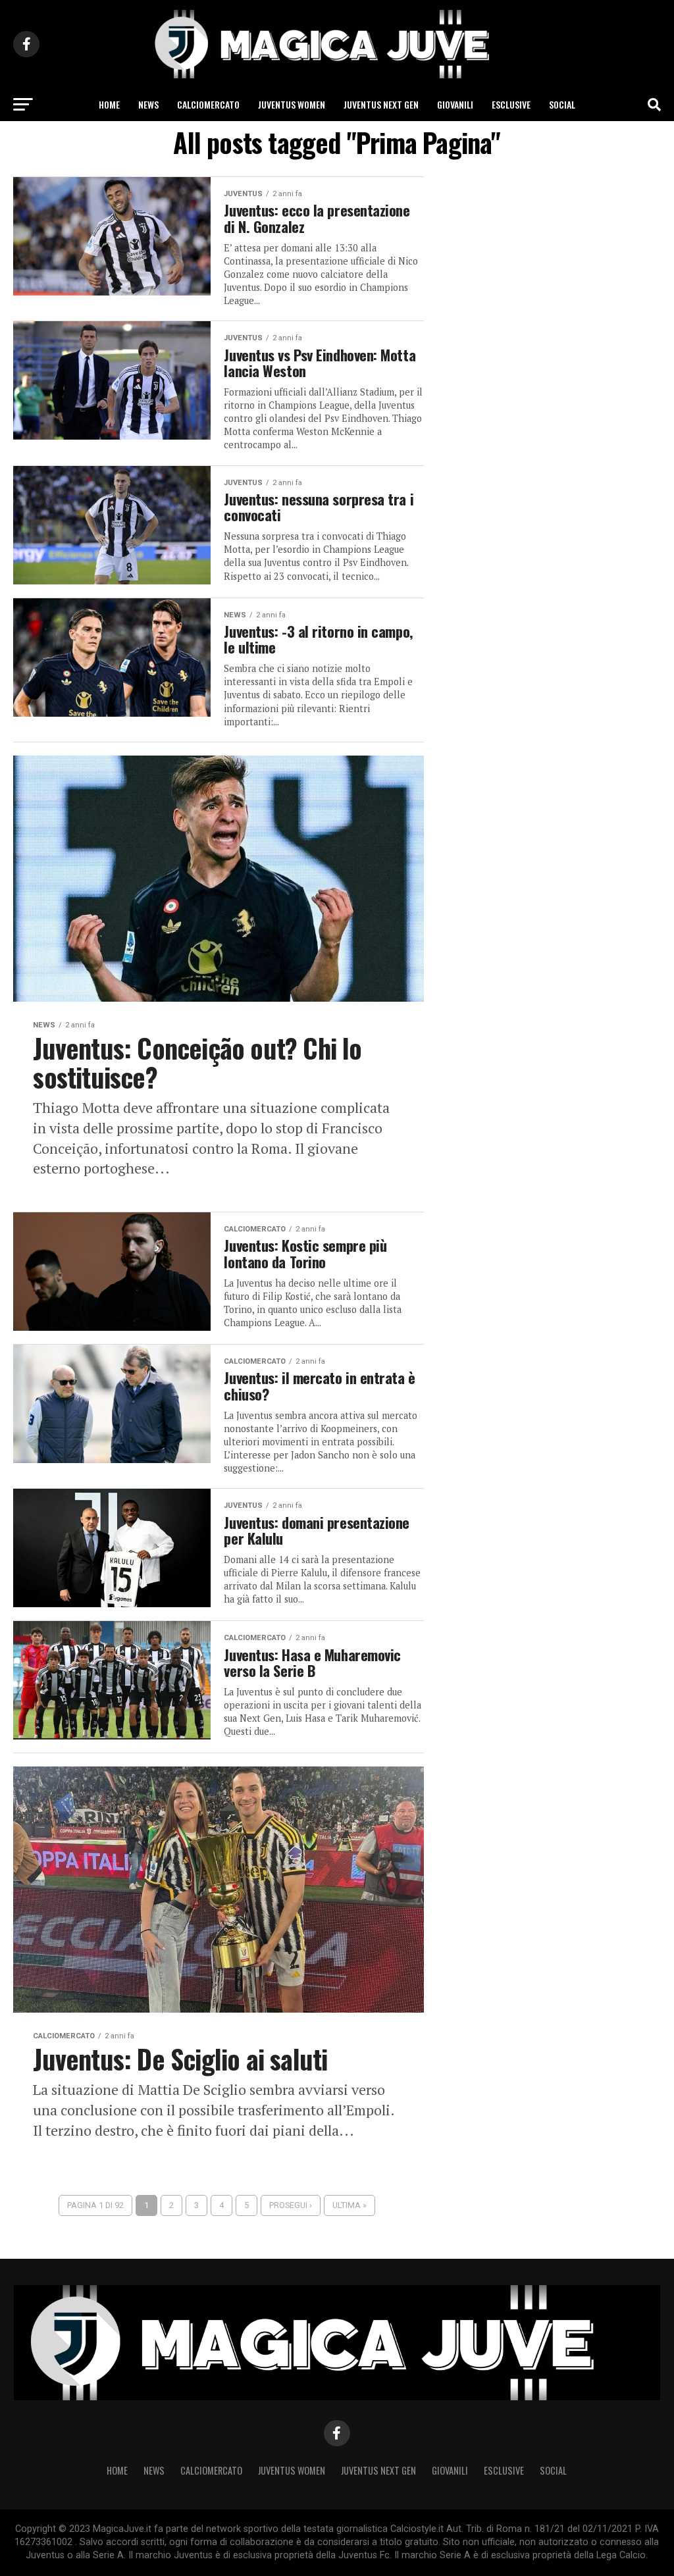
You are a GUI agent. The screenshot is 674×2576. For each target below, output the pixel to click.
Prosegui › (291, 2205)
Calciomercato (208, 104)
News (148, 104)
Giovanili (455, 104)
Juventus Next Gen (381, 104)
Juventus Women (292, 104)
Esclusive (511, 104)
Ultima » (350, 2205)
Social (562, 104)
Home (109, 104)
